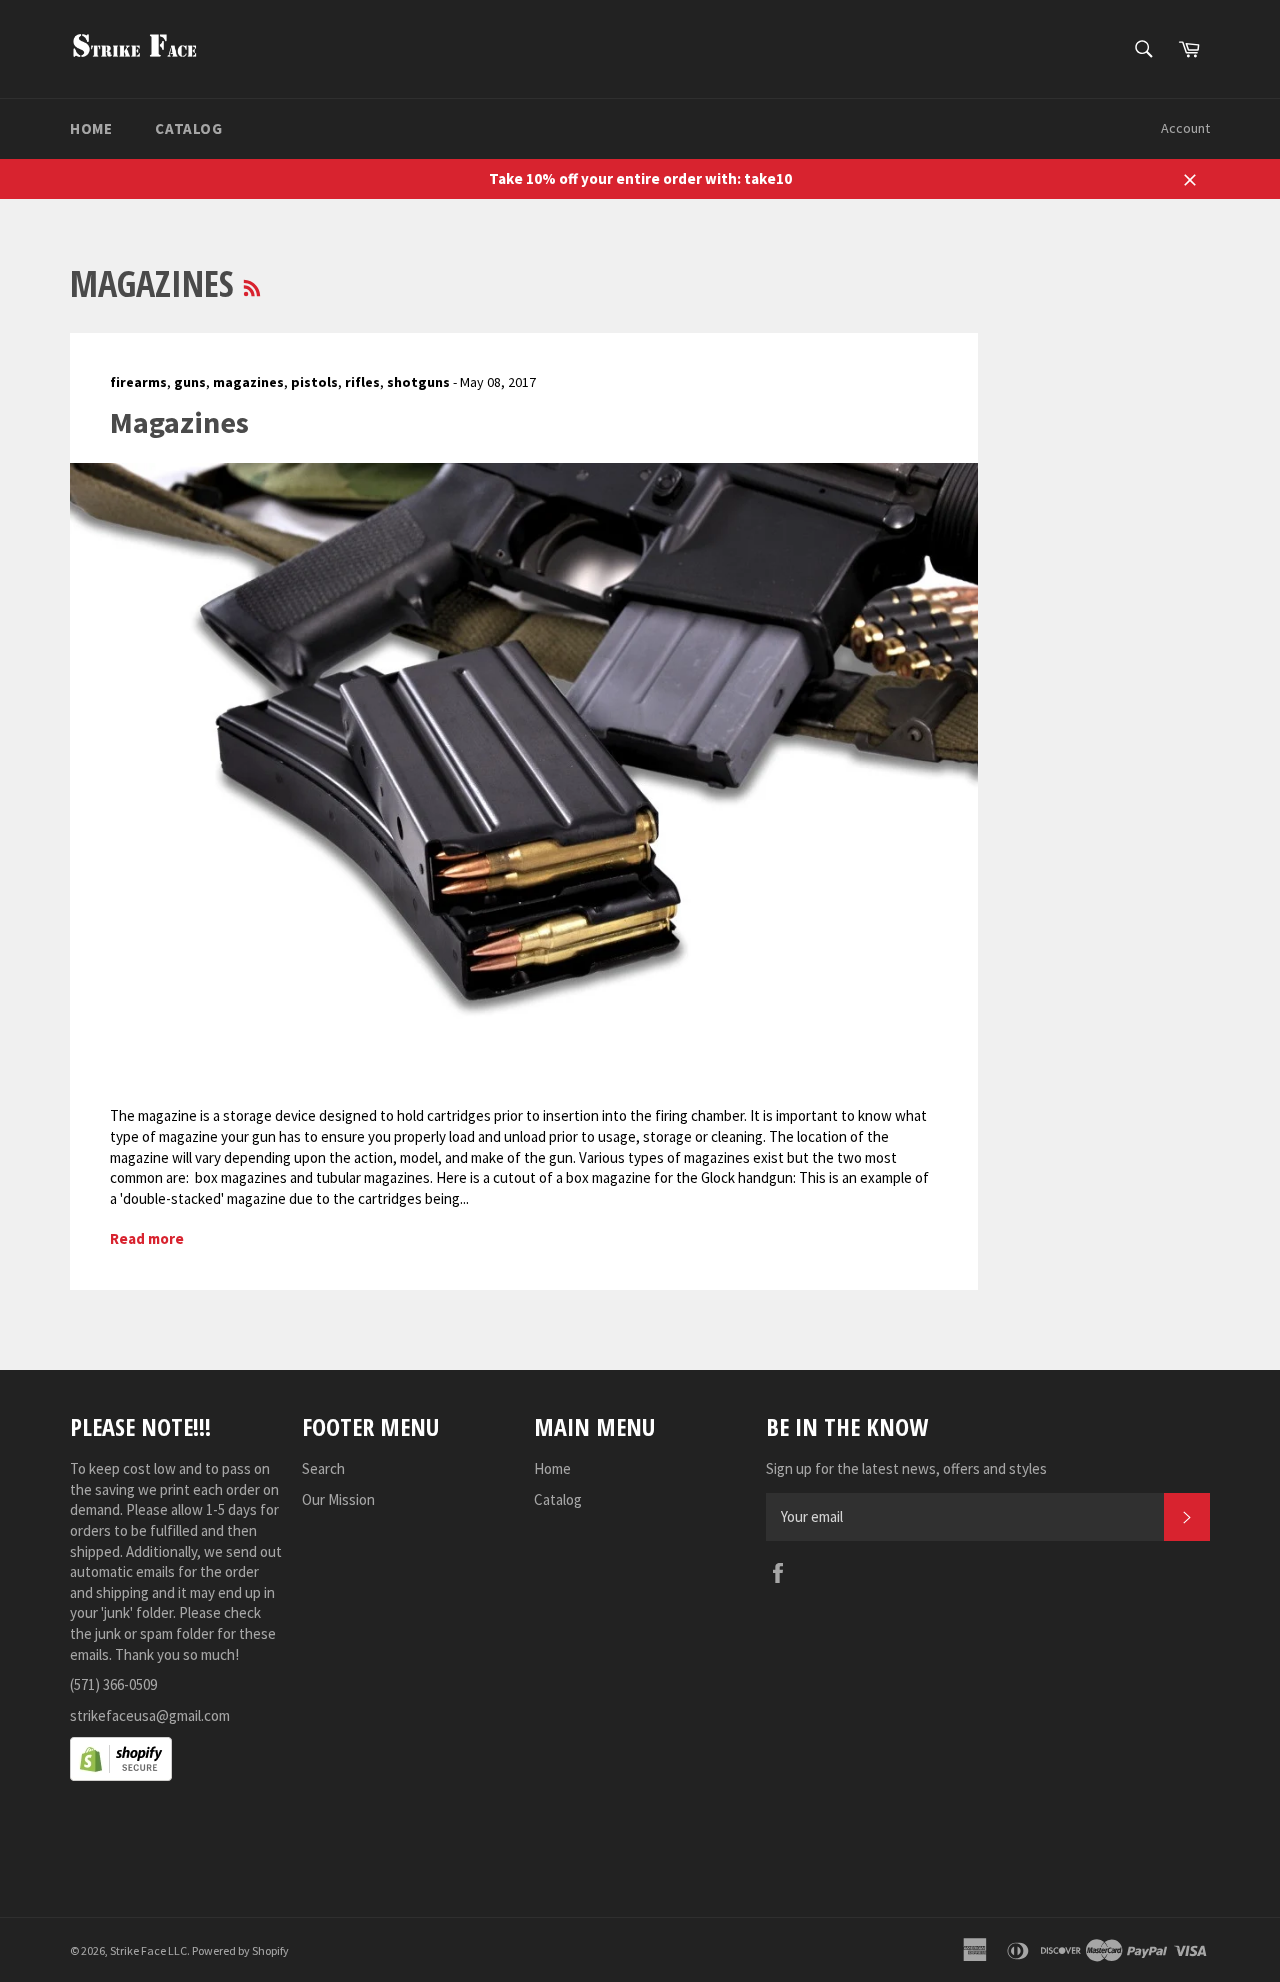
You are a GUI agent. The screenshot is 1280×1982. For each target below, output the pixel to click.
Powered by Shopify (240, 1950)
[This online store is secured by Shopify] (121, 1775)
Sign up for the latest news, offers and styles (906, 1468)
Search (323, 1468)
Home (91, 128)
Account (1185, 128)
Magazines (179, 422)
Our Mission (338, 1499)
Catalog (188, 128)
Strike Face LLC (148, 1950)
